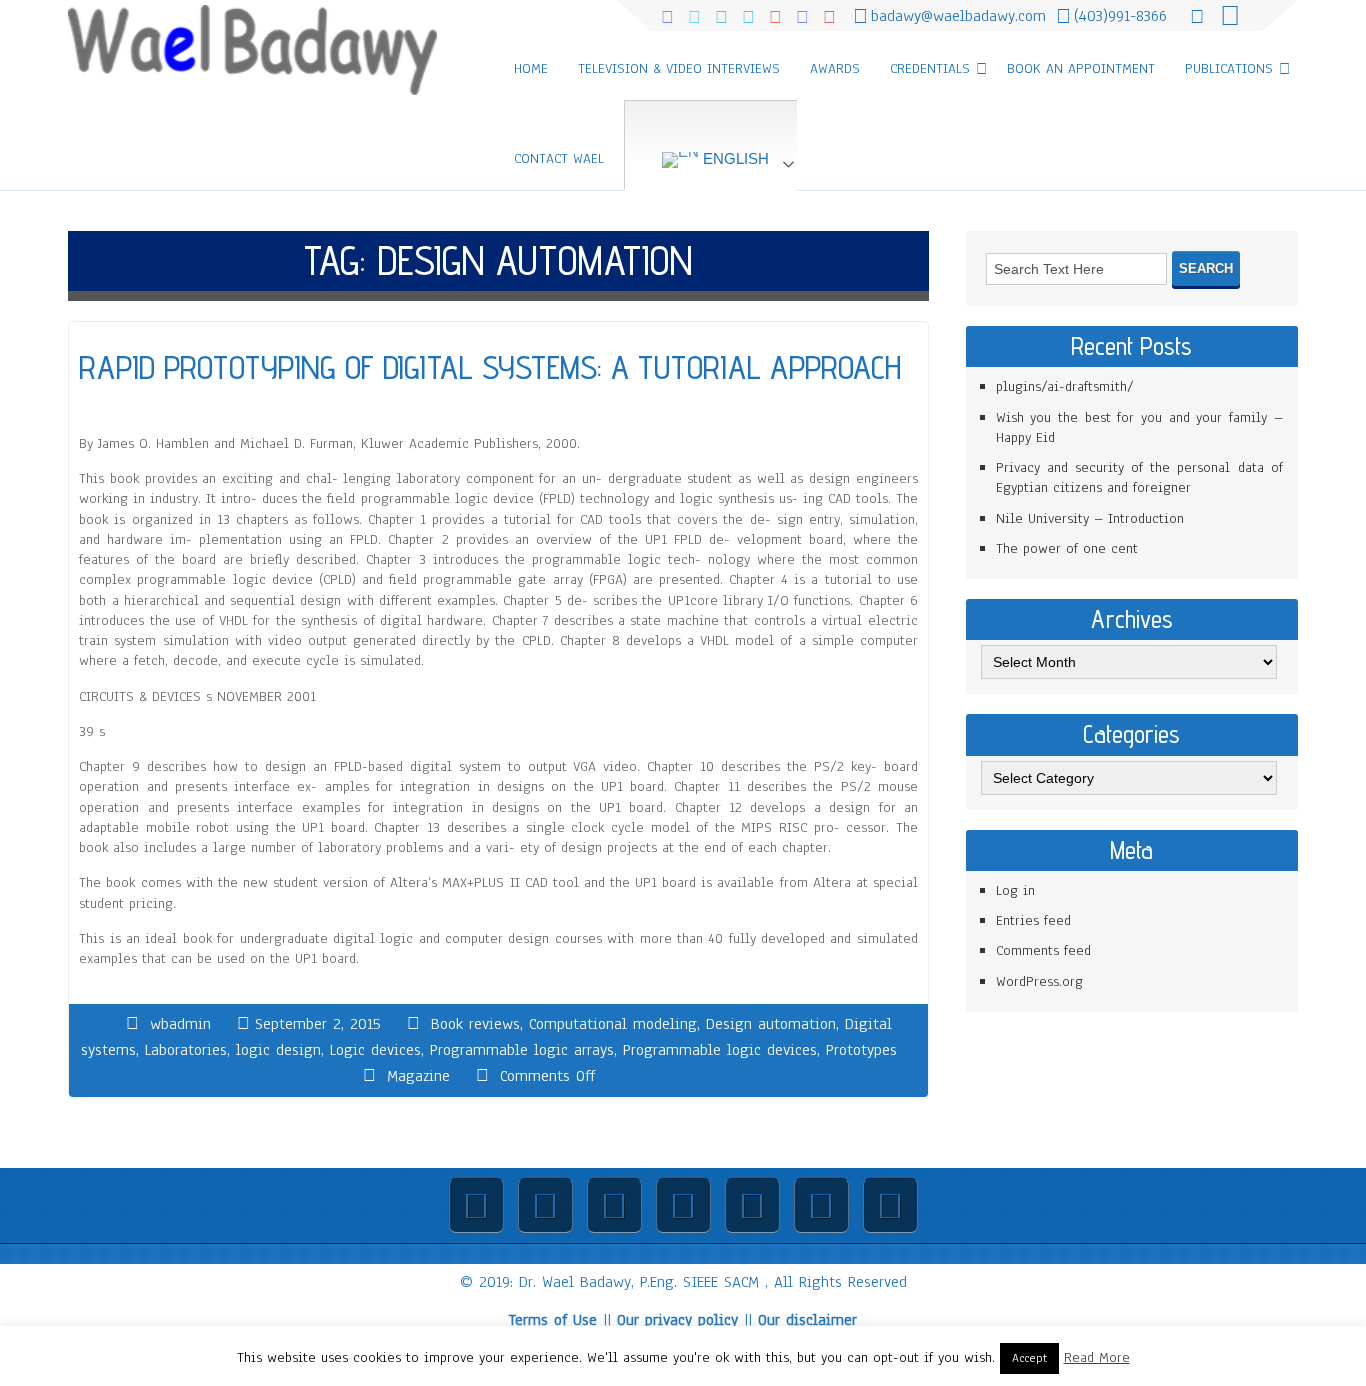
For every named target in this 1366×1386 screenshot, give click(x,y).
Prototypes (861, 1050)
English (734, 158)
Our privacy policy (677, 1320)
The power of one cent (1067, 548)
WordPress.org (1039, 981)
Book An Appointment (1081, 68)
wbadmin (180, 1024)
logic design (278, 1050)
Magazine (418, 1076)
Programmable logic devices (720, 1050)
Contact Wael (559, 158)
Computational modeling (613, 1024)
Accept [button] (1029, 1358)
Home (531, 68)
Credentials (930, 68)
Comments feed (1043, 950)
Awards (835, 68)
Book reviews (475, 1024)
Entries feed (1033, 920)
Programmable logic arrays (522, 1050)
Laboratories (186, 1050)
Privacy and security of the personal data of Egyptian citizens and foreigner (1139, 477)
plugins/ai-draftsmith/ (1065, 386)
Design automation (771, 1024)
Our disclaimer (807, 1320)
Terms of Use (553, 1320)
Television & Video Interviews (679, 68)
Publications (1229, 68)
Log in (1015, 890)
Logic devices (375, 1050)
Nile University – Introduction (1090, 518)
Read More (1097, 1357)
